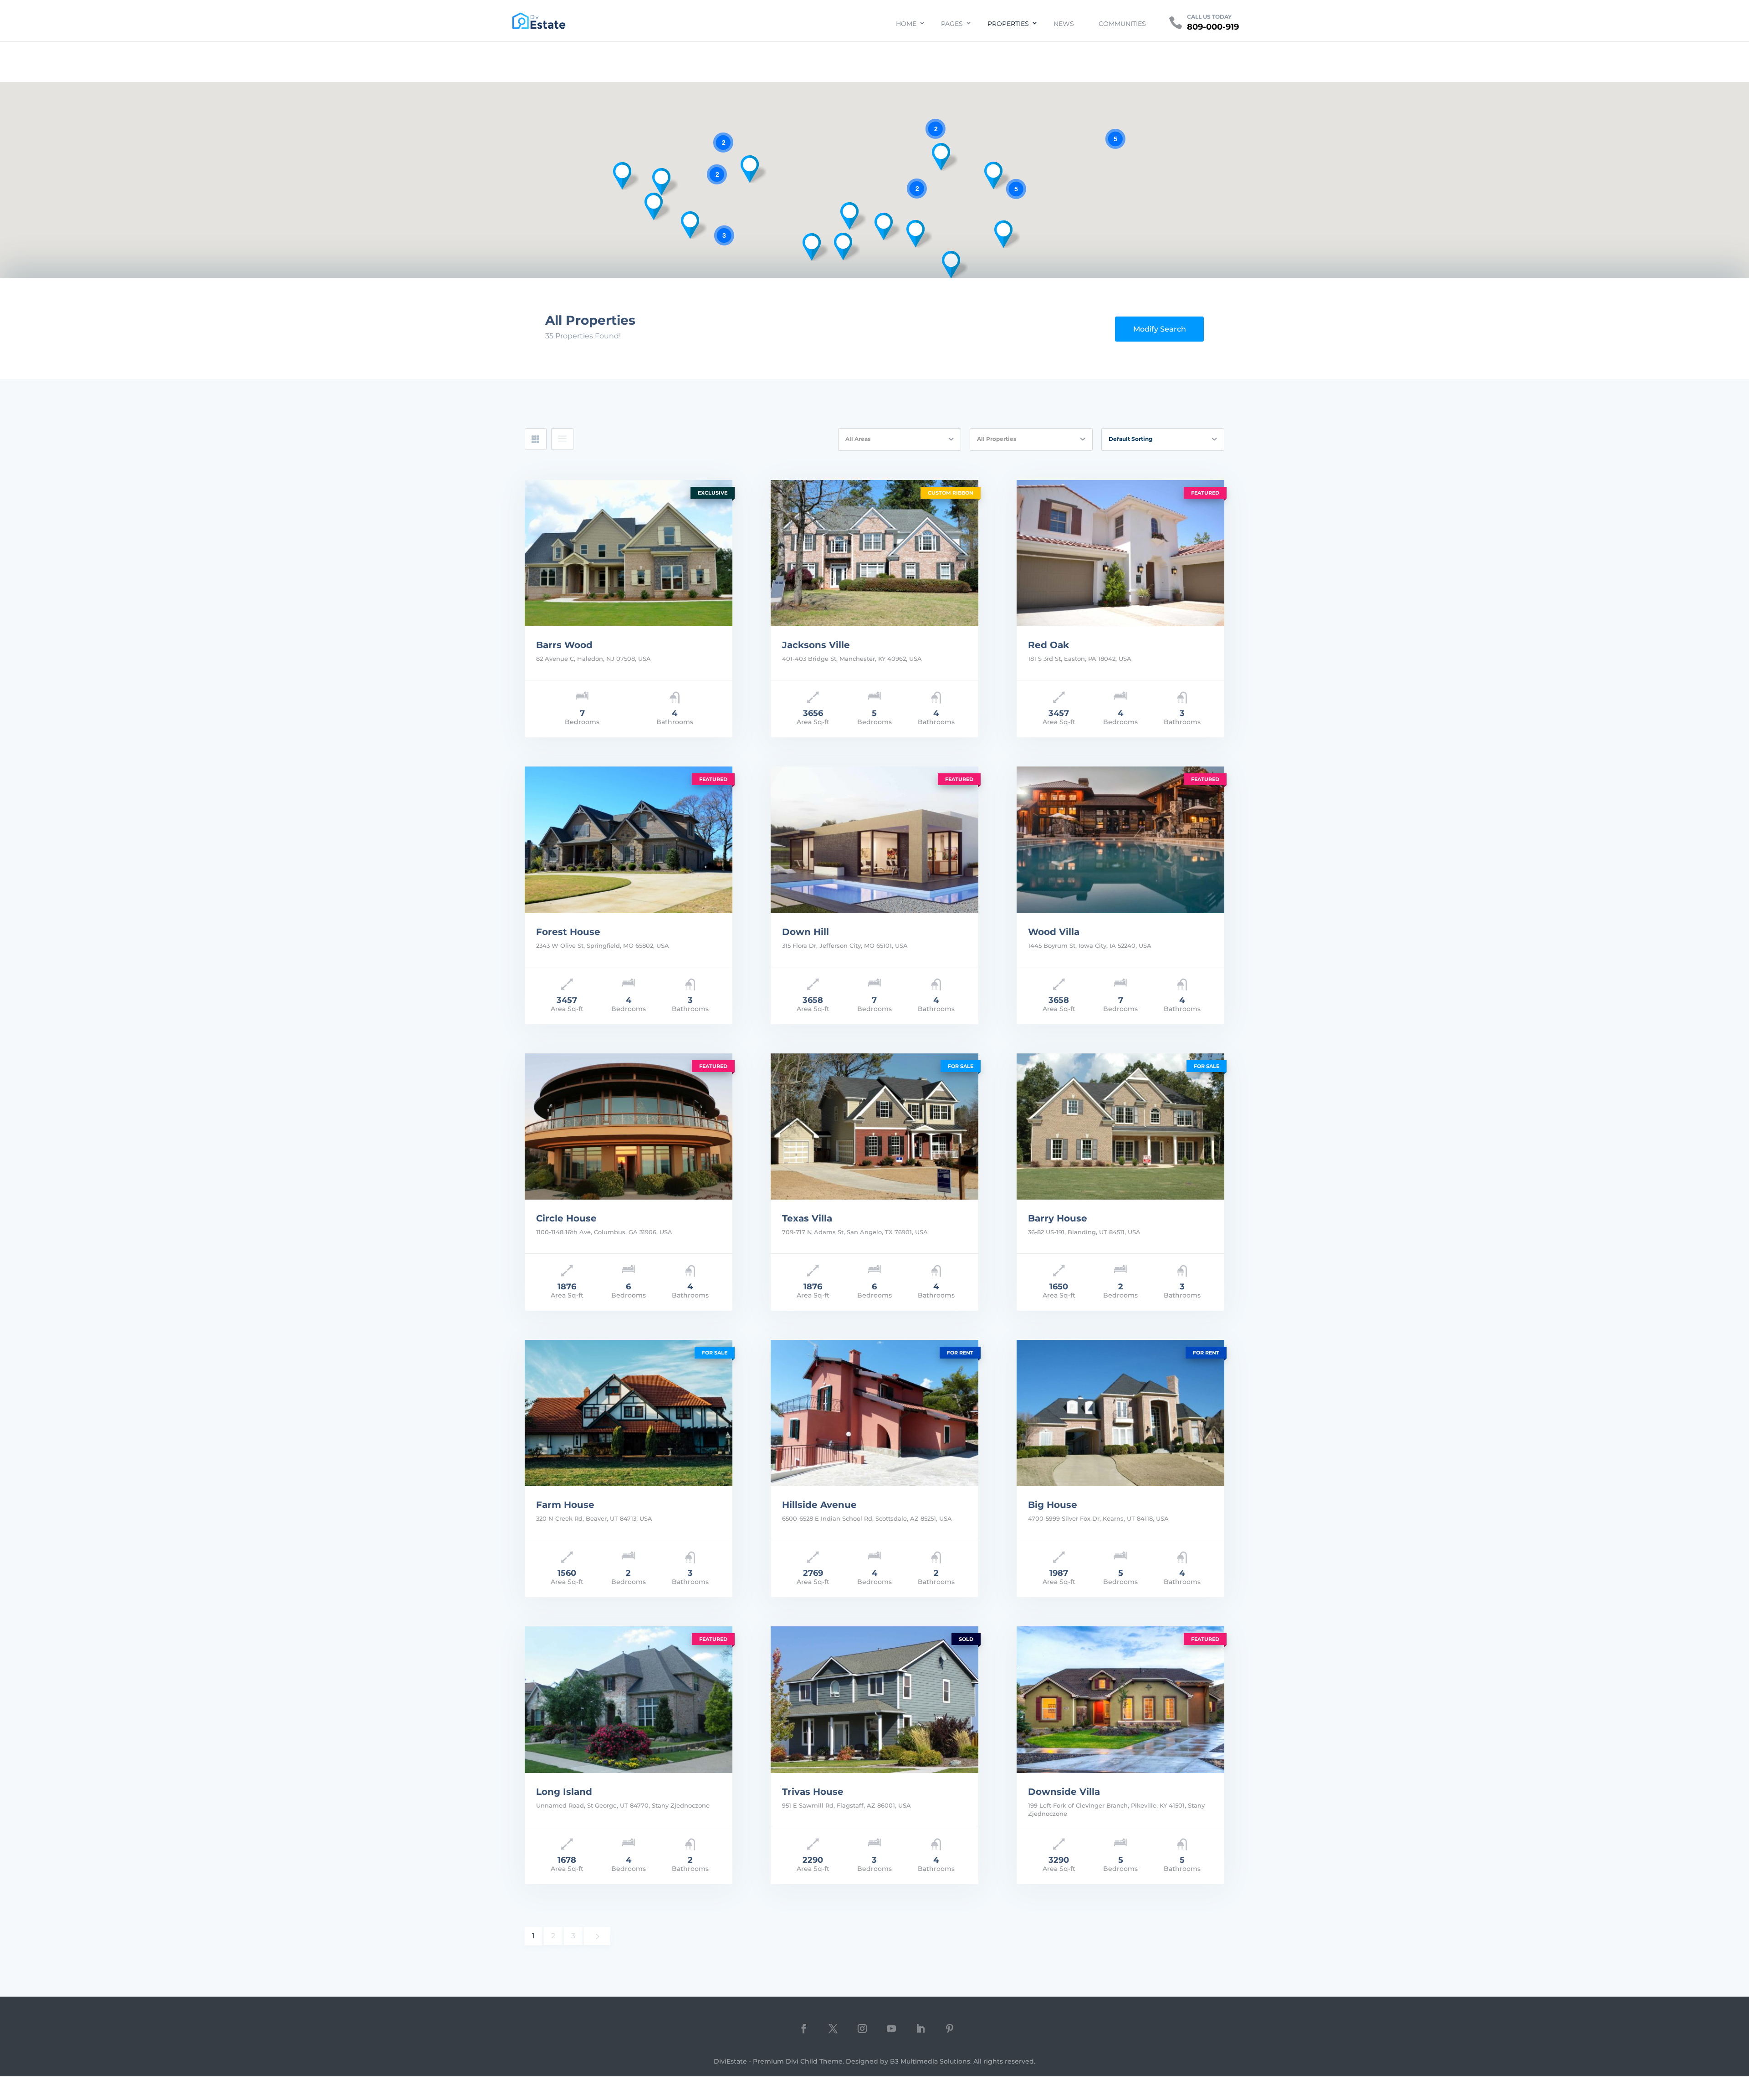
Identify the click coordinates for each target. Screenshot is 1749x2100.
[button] (1003, 234)
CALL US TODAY (1209, 17)
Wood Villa (1054, 932)
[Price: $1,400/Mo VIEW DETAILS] (1120, 1413)
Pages (952, 24)
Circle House (566, 1218)
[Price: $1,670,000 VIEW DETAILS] (1120, 1699)
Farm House (565, 1505)
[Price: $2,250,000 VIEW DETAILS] (874, 553)
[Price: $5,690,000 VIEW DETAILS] (629, 553)
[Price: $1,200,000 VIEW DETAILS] (629, 1413)
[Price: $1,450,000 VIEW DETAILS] (1120, 1127)
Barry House (1058, 1218)
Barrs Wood (564, 645)
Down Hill (805, 932)
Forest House (568, 932)
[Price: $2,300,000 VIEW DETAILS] (629, 1127)
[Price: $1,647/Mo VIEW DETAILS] (629, 1699)
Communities (1122, 24)
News (1064, 24)
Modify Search (1160, 329)
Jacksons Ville (816, 645)
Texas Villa (807, 1218)
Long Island (564, 1792)
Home (906, 24)
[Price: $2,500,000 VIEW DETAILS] (874, 840)
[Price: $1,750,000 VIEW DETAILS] (1120, 553)
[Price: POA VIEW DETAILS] (874, 1413)
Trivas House (813, 1792)
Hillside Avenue (819, 1505)
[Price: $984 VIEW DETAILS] (874, 1699)
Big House (1053, 1505)
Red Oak (1048, 645)
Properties (1008, 24)
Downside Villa (1064, 1792)
